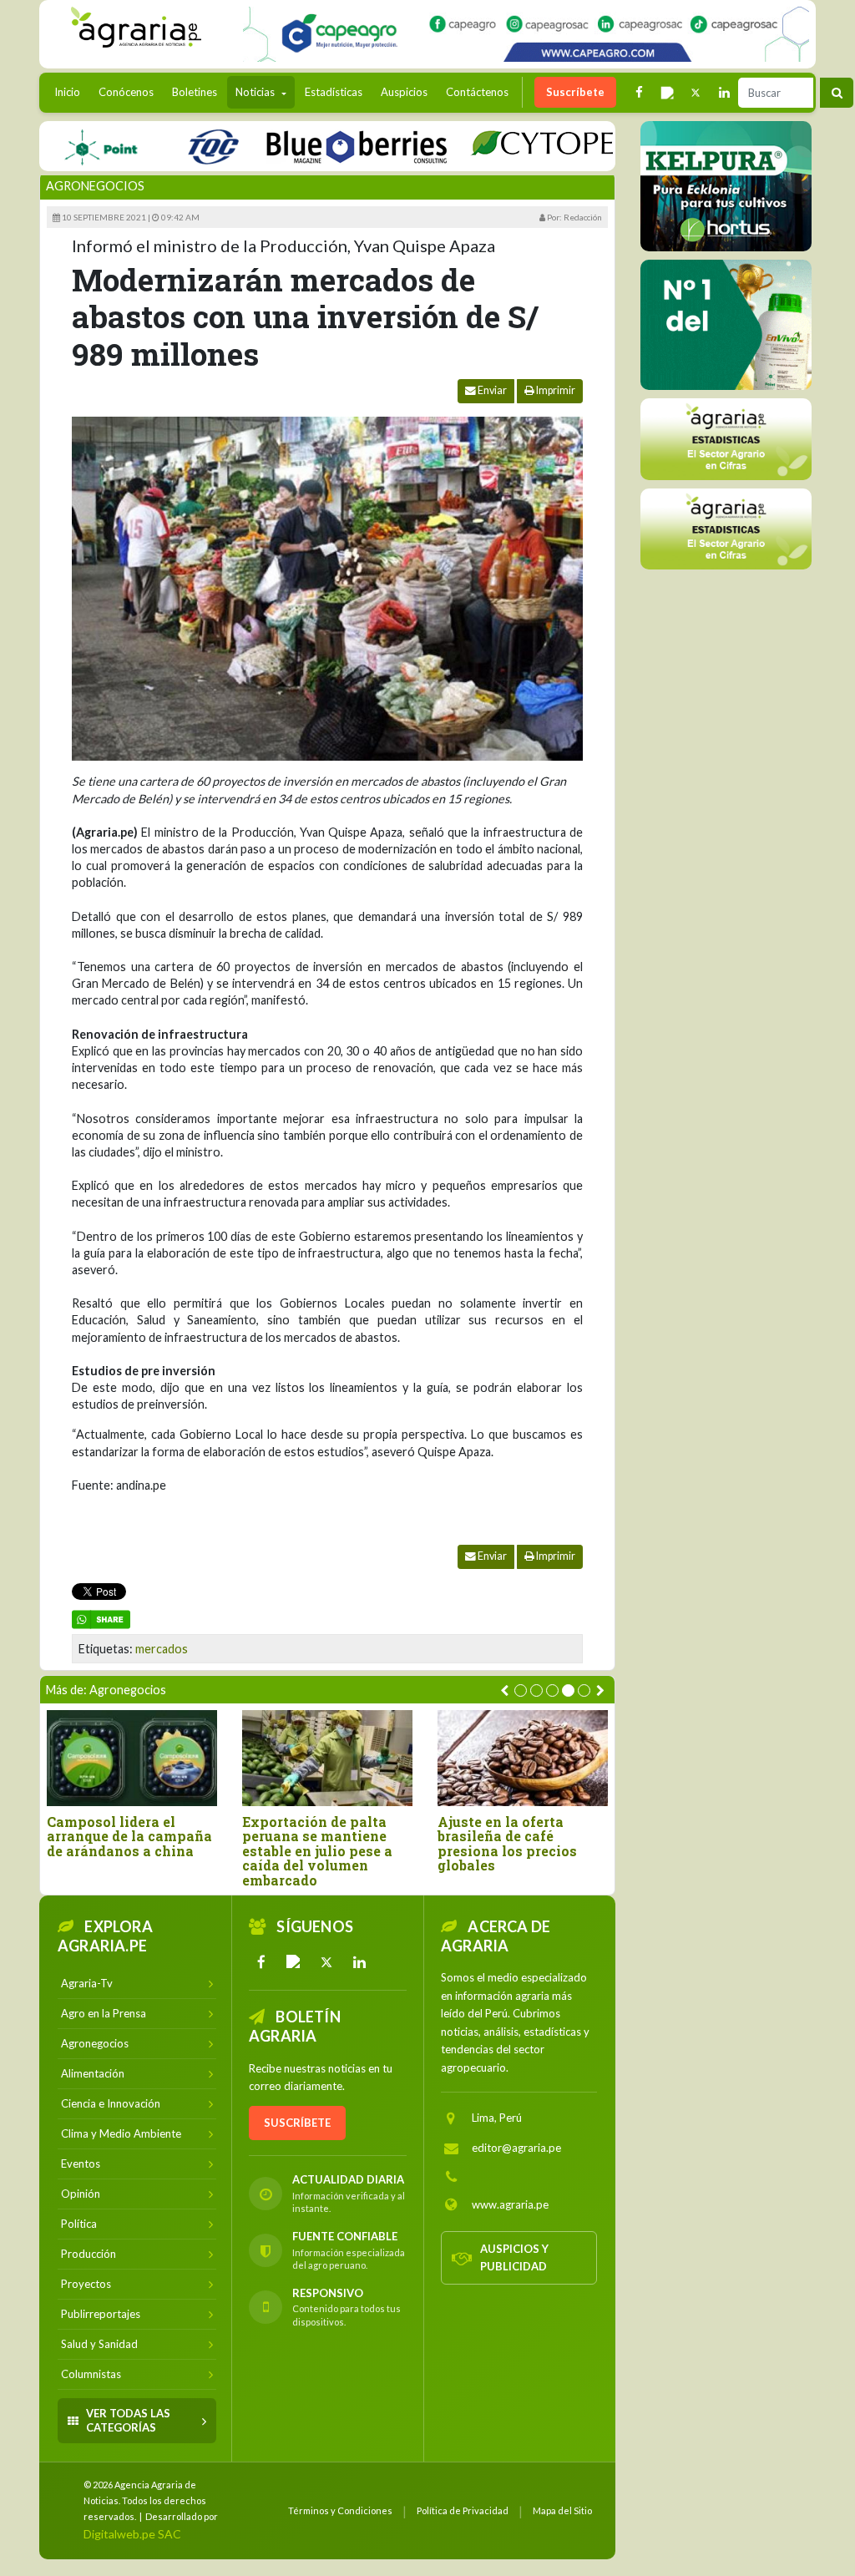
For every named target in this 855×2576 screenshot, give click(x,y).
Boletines (195, 92)
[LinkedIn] (359, 1962)
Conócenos (126, 92)
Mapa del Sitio (562, 2510)
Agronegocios (95, 186)
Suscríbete (575, 92)
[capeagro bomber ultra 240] (526, 34)
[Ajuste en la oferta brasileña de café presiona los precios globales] (523, 1758)
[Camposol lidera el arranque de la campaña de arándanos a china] (132, 1758)
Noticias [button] (256, 92)
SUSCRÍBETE (297, 2123)
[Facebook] (261, 1962)
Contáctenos (477, 92)
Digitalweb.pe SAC (132, 2534)
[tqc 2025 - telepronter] (170, 146)
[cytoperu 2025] (521, 146)
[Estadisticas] (726, 439)
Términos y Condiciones (340, 2510)
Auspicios (404, 92)
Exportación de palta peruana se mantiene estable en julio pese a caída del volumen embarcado (317, 1851)
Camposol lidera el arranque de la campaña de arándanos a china (129, 1837)
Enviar (491, 390)
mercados (162, 1649)
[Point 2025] (726, 325)
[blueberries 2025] (314, 146)
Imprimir (555, 390)
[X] (326, 1962)
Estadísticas (334, 92)
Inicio (71, 91)
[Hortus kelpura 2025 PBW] (726, 186)
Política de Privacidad (463, 2510)
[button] (521, 1690)
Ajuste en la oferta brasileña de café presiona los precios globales (507, 1844)
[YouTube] (294, 1962)
